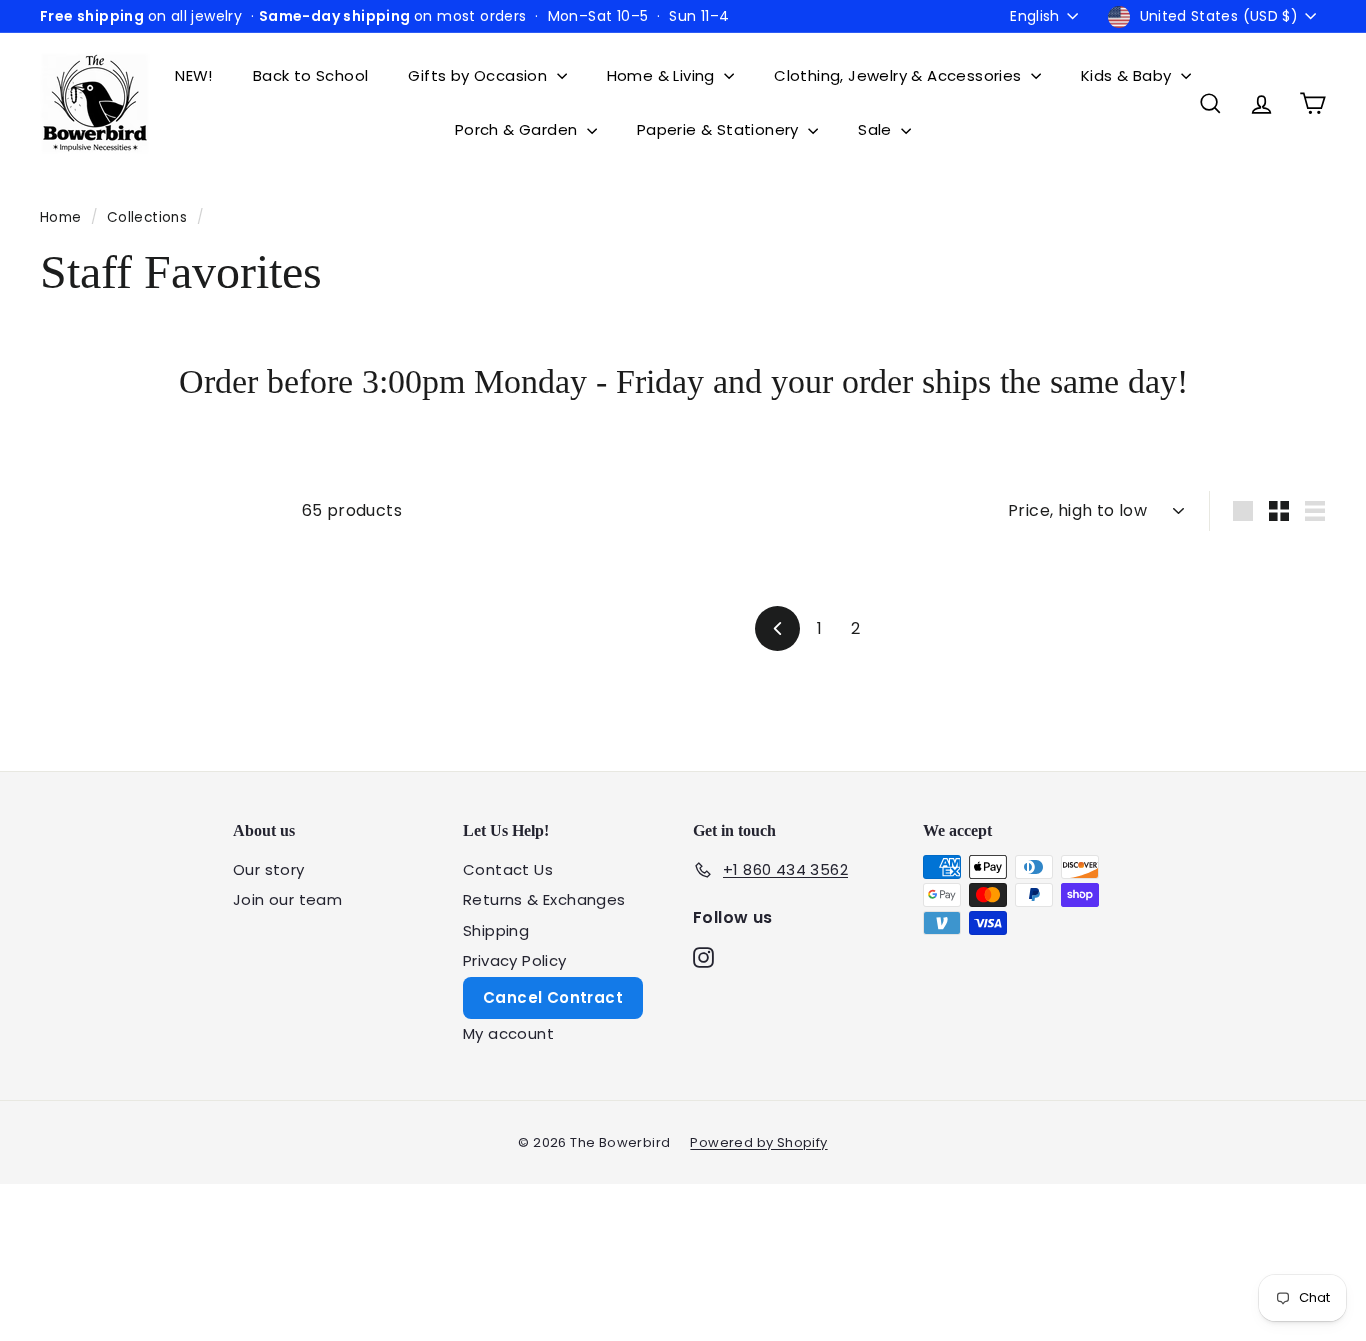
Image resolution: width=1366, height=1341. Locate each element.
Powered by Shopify (758, 1142)
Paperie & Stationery (720, 129)
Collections (149, 217)
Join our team (287, 899)
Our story (269, 869)
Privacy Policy (515, 960)
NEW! (194, 75)
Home (63, 217)
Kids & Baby (1128, 75)
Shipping (496, 930)
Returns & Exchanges (544, 899)
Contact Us (508, 869)
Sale (877, 129)
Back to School (311, 75)
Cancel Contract (553, 997)
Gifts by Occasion (479, 75)
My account (508, 1033)
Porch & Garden (518, 129)
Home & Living (663, 75)
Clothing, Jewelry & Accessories (900, 75)
